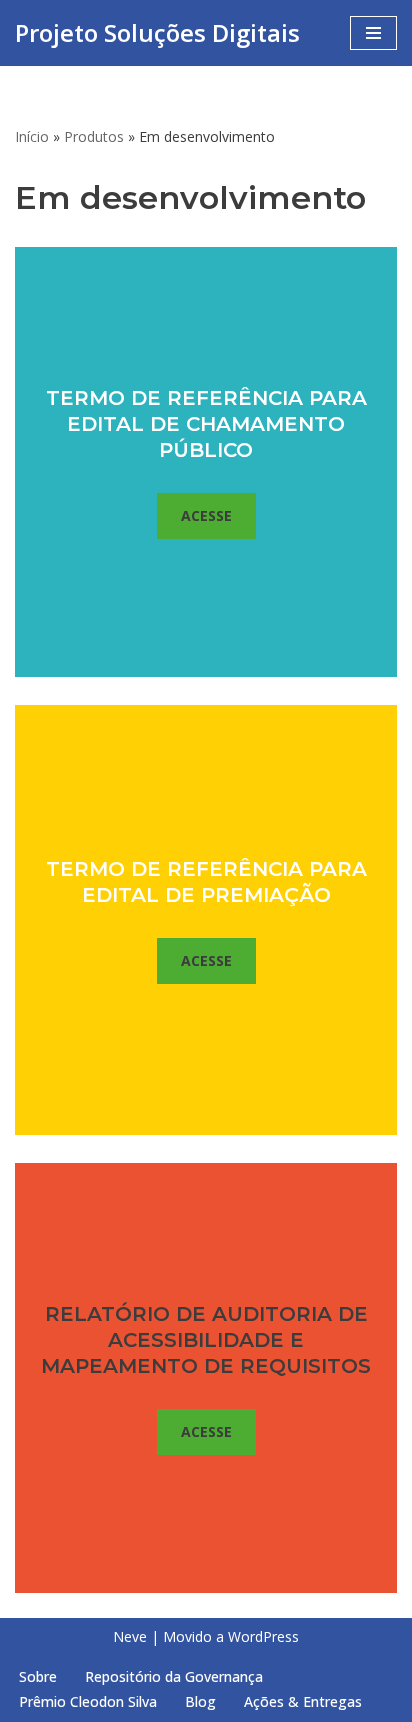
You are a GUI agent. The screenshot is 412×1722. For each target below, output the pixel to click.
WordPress (263, 1636)
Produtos (94, 136)
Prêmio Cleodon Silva (88, 1701)
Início (32, 136)
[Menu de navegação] (373, 33)
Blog (200, 1701)
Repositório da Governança (174, 1676)
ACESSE (206, 515)
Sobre (38, 1676)
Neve (130, 1636)
